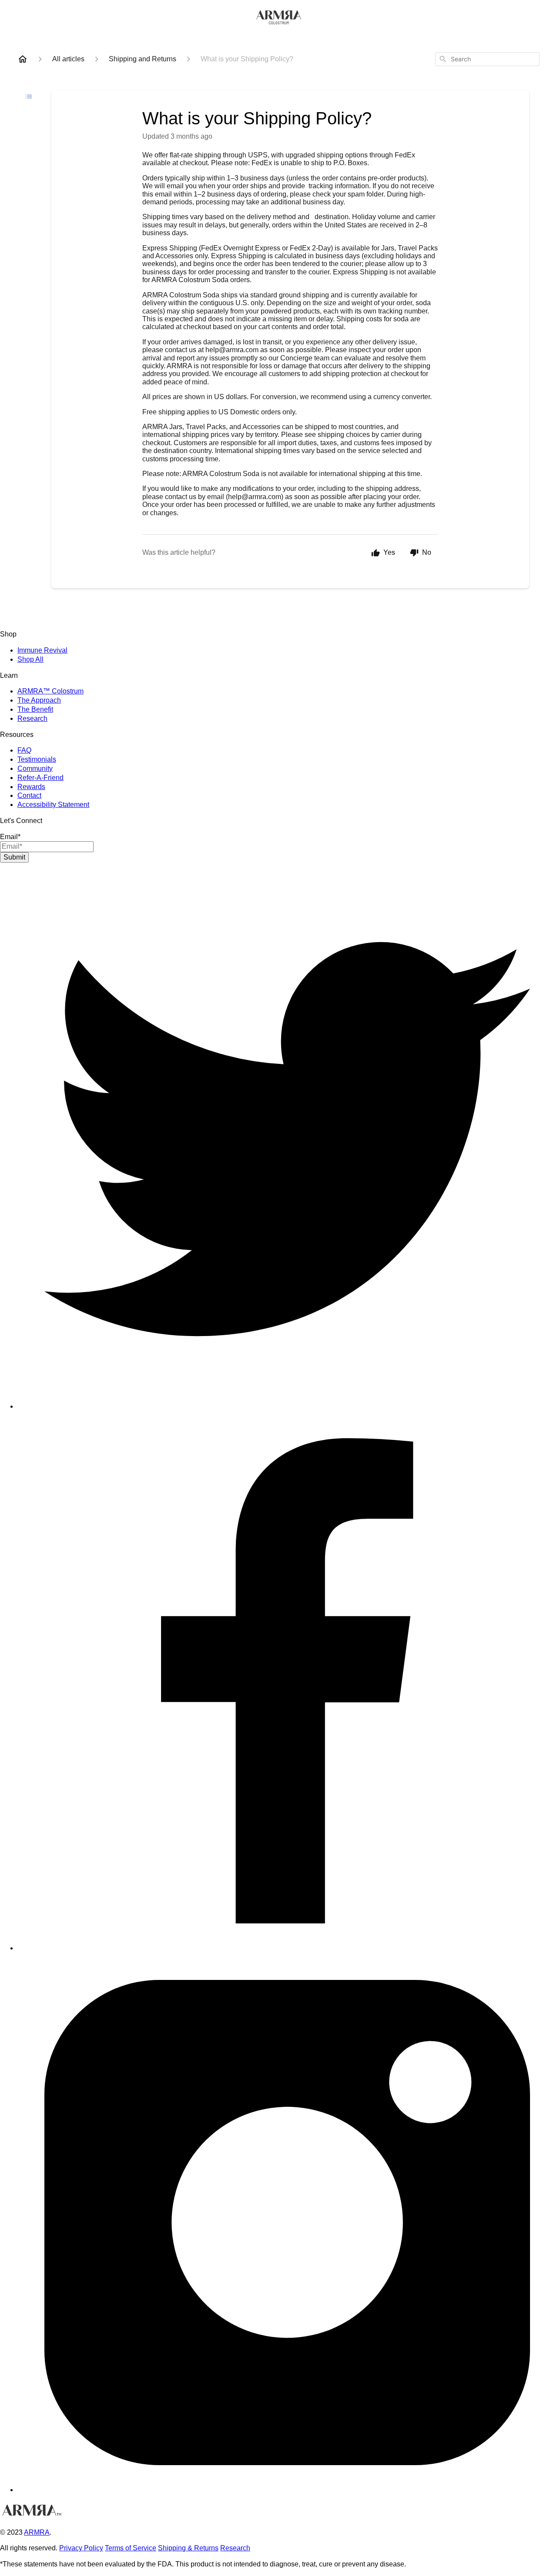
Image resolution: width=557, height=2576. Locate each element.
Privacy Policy (81, 2548)
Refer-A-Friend (40, 778)
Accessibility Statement (53, 805)
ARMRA (37, 2532)
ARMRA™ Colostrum (50, 691)
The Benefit (35, 709)
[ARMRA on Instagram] (287, 2490)
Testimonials (37, 759)
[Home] (23, 59)
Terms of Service (131, 2548)
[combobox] (487, 59)
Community (35, 768)
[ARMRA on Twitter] (287, 1406)
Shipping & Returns (188, 2548)
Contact (29, 795)
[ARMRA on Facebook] (287, 1948)
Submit (14, 857)
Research (32, 718)
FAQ (24, 750)
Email (10, 837)
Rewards (31, 787)
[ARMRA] (278, 2511)
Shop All (30, 659)
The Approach (39, 700)
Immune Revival (42, 650)
